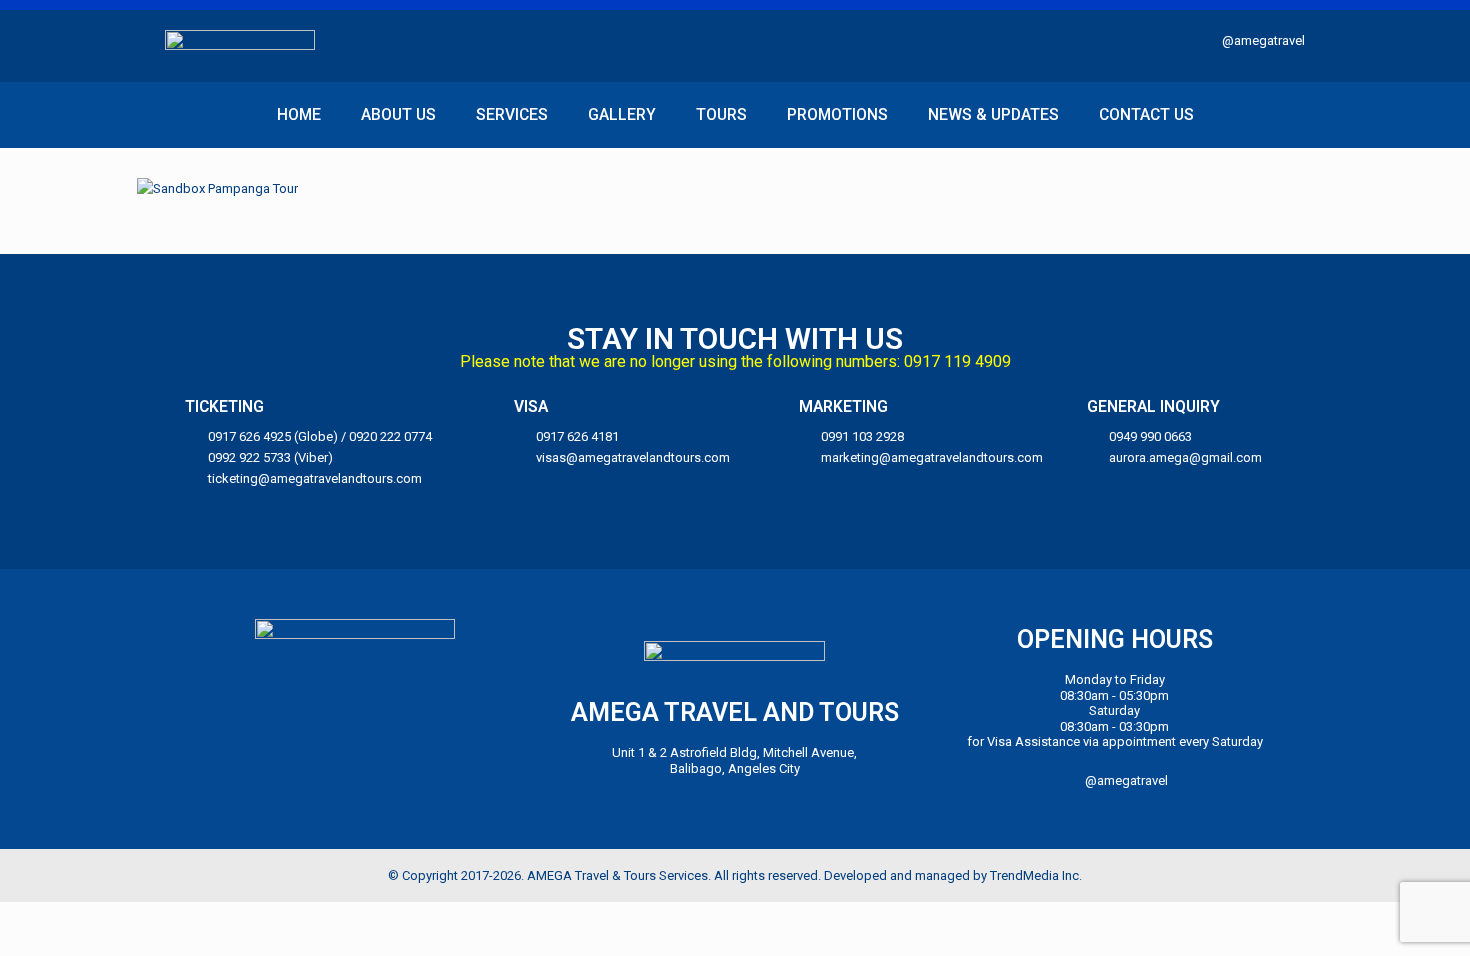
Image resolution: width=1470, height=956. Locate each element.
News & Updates (993, 115)
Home (299, 115)
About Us (398, 115)
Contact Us (1146, 115)
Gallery (622, 115)
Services (512, 115)
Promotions (837, 115)
